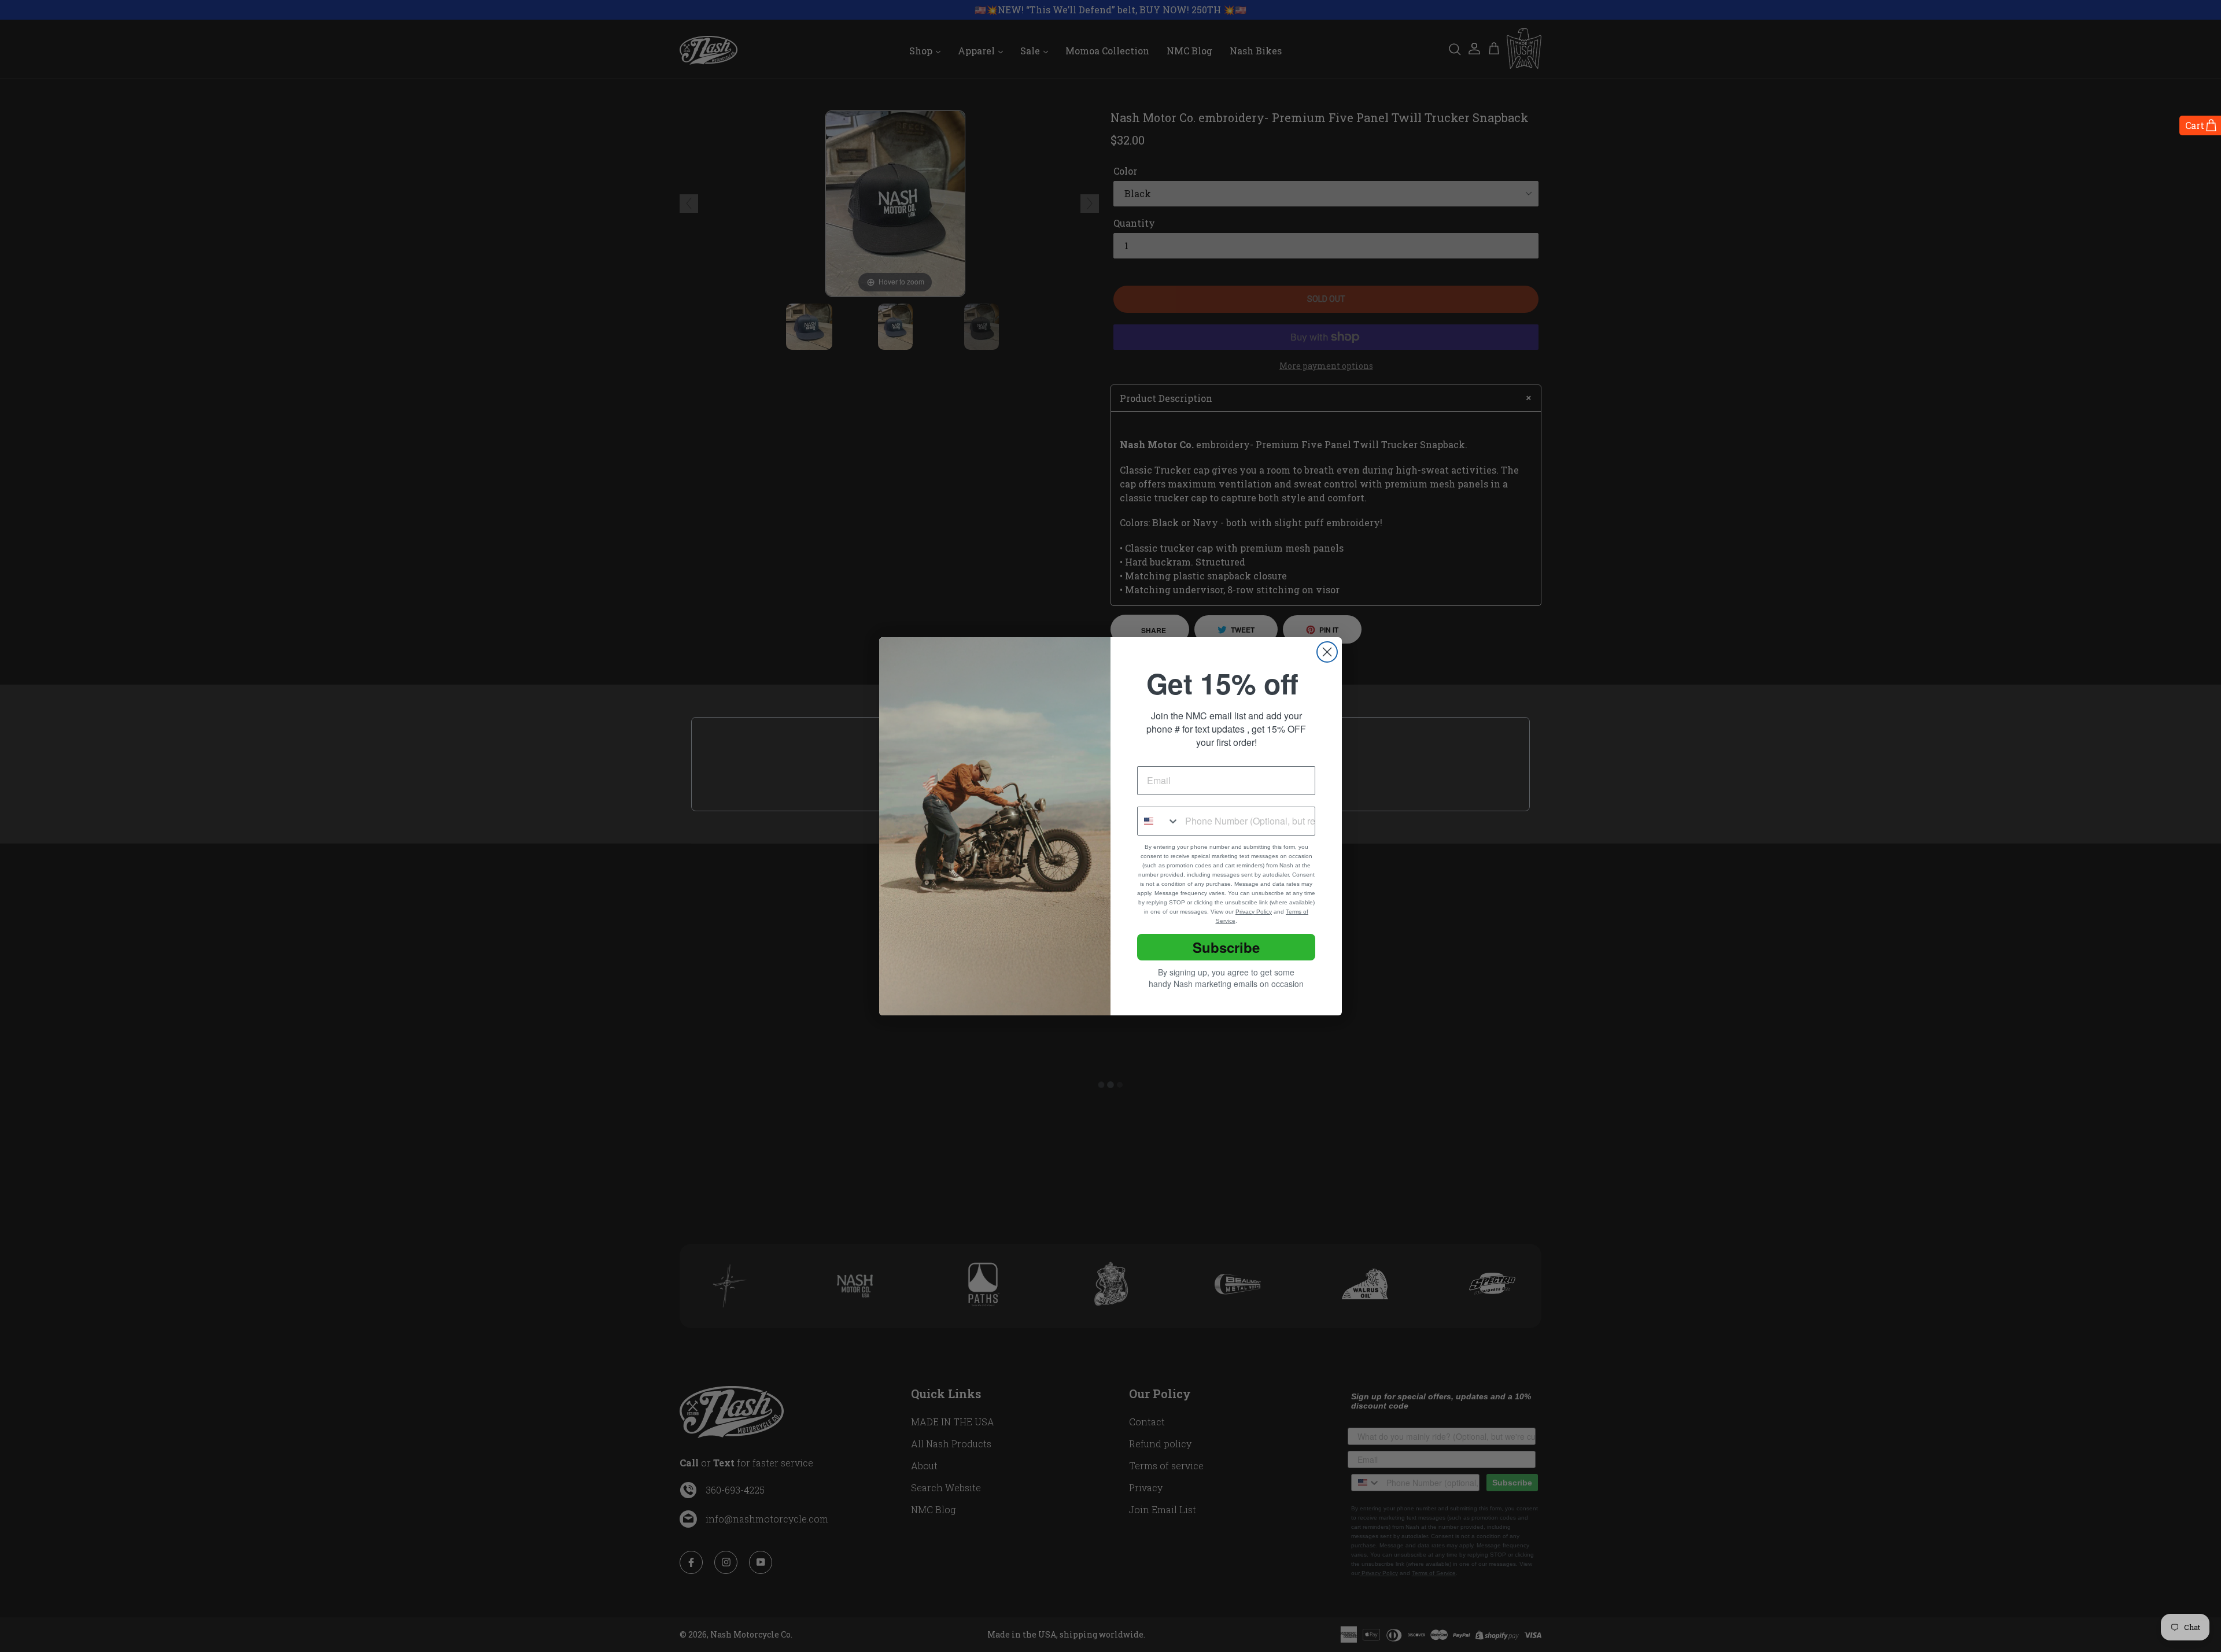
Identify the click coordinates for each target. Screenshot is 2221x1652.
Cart (2195, 125)
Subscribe (1226, 947)
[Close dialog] (1327, 652)
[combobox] (1159, 821)
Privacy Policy (1254, 912)
